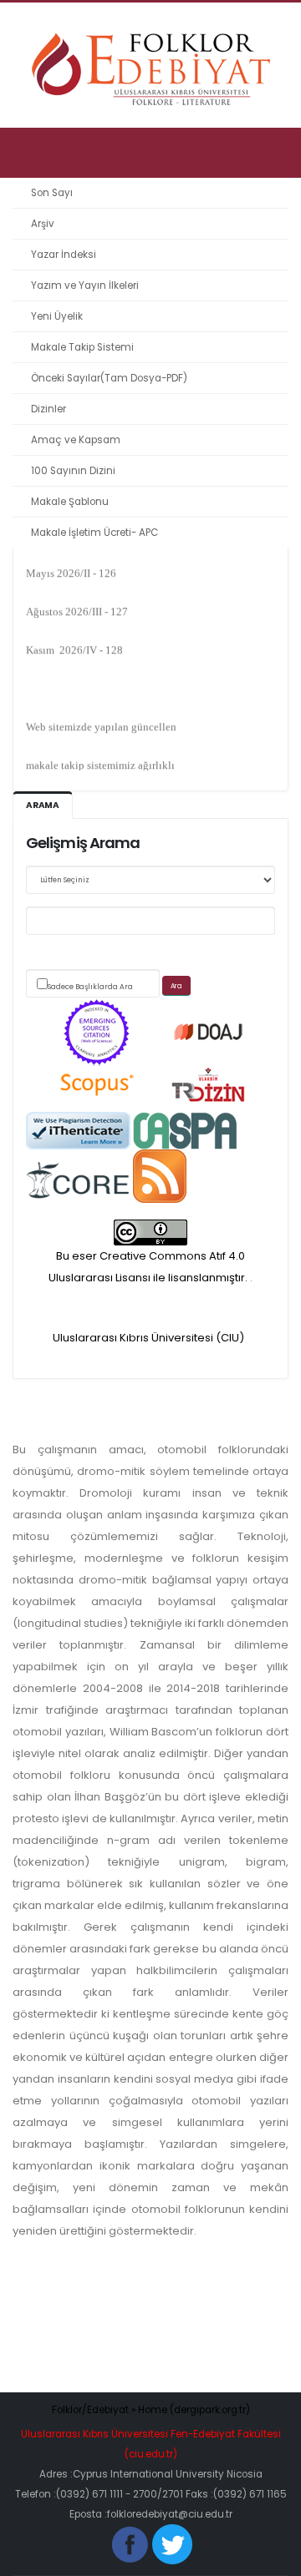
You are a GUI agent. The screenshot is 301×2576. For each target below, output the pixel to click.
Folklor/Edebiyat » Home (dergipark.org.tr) (151, 2410)
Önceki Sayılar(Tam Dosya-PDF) (109, 378)
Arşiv (43, 224)
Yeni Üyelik (57, 316)
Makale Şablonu (70, 502)
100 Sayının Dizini (73, 471)
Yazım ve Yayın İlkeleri (85, 285)
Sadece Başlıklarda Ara (90, 987)
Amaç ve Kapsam (76, 440)
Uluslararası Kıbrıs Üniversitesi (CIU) (148, 1338)
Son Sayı (52, 193)
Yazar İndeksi (64, 255)
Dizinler (48, 409)
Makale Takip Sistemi (82, 347)
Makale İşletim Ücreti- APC (94, 533)
